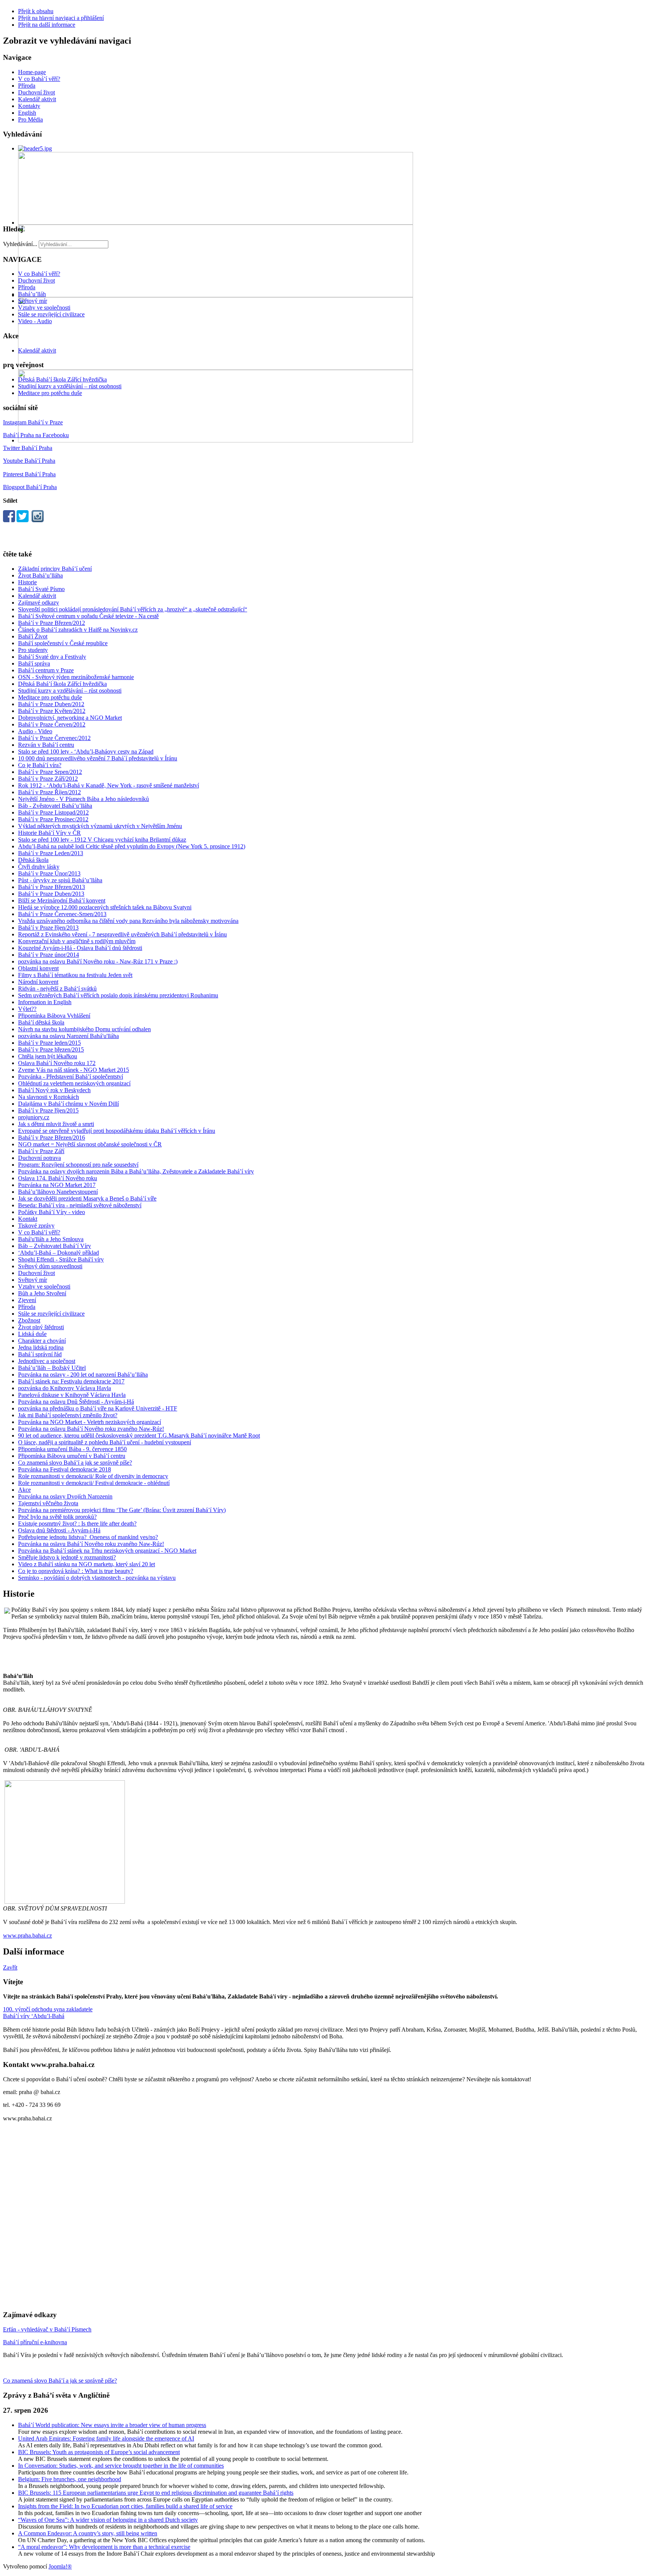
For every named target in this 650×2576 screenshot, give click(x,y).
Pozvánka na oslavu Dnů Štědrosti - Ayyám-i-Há (76, 1402)
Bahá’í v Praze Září (41, 1151)
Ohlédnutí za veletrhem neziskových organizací (74, 1083)
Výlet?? (27, 1009)
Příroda (27, 86)
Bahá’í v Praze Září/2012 (48, 779)
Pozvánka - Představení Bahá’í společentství (71, 1077)
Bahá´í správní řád (40, 1354)
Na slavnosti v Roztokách (49, 1097)
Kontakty (29, 106)
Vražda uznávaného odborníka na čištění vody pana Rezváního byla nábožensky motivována (128, 921)
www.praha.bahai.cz (27, 1935)
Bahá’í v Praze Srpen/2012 (50, 772)
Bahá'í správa (34, 663)
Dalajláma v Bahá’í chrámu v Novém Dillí (68, 1104)
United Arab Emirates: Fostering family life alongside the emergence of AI (106, 2438)
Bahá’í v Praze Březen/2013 (52, 887)
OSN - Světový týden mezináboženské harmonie (76, 677)
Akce (24, 1490)
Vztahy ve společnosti (44, 308)
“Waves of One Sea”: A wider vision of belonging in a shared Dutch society (108, 2520)
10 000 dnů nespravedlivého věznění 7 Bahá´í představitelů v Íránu (98, 758)
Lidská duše (32, 1334)
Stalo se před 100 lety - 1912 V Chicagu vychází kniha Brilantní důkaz (102, 840)
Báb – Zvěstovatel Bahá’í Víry (55, 1246)
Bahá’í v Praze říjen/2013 (48, 928)
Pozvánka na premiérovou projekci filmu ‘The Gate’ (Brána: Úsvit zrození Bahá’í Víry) (122, 1510)
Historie (27, 582)
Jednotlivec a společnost (47, 1361)
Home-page (32, 72)
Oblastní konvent (38, 968)
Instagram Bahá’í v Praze (33, 422)
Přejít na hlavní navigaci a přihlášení (61, 18)
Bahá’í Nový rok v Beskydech (54, 1090)
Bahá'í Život (33, 636)
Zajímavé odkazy (39, 603)
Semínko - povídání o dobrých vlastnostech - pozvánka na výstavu (97, 1578)
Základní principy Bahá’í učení (55, 569)
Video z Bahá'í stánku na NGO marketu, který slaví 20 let (87, 1564)
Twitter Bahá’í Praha (28, 448)
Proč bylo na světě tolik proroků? (57, 1517)
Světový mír (33, 301)
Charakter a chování (42, 1341)
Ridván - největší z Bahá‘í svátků (57, 989)
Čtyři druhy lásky (39, 867)
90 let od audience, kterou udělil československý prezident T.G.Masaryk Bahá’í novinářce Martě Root (139, 1435)
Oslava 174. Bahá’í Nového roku (58, 1178)
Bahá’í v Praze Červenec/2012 (54, 738)
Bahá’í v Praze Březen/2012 (52, 623)
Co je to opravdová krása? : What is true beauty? (76, 1571)
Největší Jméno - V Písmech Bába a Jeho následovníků (84, 799)
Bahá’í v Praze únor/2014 (49, 955)
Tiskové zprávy (36, 1226)
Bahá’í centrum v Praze (46, 670)
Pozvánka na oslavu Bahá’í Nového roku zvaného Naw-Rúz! (91, 1429)
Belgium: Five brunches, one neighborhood (70, 2479)
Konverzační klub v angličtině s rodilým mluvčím (77, 941)
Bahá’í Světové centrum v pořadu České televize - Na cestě (88, 616)
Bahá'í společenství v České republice (63, 643)
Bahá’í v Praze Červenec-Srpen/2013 (62, 914)
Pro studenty (33, 650)
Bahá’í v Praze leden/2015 (49, 1043)
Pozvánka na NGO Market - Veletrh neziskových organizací (90, 1422)
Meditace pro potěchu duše (50, 393)
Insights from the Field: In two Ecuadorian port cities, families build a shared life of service (125, 2506)
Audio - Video (35, 731)
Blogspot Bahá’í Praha (30, 487)
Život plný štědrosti (41, 1327)
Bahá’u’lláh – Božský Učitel (52, 1368)
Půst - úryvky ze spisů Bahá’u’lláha (60, 880)
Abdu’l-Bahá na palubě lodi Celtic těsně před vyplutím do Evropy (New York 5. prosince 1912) (132, 846)
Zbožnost (29, 1320)
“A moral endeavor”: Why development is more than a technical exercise (104, 2547)
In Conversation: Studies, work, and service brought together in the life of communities (121, 2466)
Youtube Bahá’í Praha (29, 461)
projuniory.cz (34, 1117)
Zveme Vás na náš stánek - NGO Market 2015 (74, 1070)
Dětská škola (33, 860)
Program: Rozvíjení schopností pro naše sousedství (78, 1165)
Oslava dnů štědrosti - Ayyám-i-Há (59, 1530)
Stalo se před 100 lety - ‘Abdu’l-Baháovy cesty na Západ (86, 752)
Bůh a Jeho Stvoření (42, 1293)
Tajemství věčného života (48, 1503)
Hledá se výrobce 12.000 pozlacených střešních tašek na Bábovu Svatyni (105, 907)
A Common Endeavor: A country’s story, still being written (88, 2533)
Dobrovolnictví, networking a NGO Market (70, 718)
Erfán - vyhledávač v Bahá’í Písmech (47, 2329)
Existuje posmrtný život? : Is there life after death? (77, 1524)
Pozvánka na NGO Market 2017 (57, 1185)
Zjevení (27, 1300)
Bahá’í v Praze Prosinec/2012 (53, 819)
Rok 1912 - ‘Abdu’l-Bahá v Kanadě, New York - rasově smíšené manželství (109, 785)
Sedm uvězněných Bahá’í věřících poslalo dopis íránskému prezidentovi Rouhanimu (118, 995)
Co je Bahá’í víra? (40, 765)
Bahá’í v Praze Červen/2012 (52, 724)
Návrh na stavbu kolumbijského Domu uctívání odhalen (84, 1029)
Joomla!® (60, 2566)
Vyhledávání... (20, 244)
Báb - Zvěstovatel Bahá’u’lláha (55, 806)
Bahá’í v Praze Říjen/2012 (49, 792)
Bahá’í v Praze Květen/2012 (52, 711)
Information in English (45, 1002)
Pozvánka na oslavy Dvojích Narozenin (65, 1496)
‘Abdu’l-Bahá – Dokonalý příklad (58, 1253)
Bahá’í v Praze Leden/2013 (51, 853)
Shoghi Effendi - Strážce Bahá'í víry (61, 1259)
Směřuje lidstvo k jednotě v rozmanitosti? (67, 1557)
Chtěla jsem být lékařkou (48, 1056)
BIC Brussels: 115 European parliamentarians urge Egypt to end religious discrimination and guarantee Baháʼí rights (156, 2493)
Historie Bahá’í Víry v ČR (49, 833)
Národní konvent (38, 982)
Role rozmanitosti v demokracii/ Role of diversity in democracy (93, 1476)
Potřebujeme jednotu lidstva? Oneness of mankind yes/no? (88, 1537)
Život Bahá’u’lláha (40, 575)
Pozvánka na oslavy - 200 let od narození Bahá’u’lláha (83, 1375)
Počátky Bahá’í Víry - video (52, 1212)
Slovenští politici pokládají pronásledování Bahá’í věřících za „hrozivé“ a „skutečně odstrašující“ (133, 609)
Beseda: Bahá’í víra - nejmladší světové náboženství (80, 1205)
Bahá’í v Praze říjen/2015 (48, 1110)
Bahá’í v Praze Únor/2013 (49, 873)
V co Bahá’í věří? (39, 79)
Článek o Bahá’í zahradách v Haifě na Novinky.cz (78, 630)
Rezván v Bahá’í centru (46, 745)
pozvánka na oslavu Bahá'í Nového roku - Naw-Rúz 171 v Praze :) (98, 961)
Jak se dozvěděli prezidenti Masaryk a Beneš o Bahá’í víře (87, 1198)
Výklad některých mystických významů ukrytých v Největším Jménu (100, 826)
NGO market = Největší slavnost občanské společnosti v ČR (90, 1144)
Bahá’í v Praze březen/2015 (51, 1049)
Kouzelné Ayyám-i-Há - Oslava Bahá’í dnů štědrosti (80, 948)
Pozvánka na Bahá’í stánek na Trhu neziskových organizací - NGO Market (107, 1551)
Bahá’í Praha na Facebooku (36, 435)
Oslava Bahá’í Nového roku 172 (57, 1063)
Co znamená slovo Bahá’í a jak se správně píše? (75, 1463)
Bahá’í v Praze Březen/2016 (52, 1138)
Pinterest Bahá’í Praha (29, 474)
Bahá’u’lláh (32, 294)
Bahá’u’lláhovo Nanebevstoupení (58, 1192)
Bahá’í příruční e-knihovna (35, 2342)
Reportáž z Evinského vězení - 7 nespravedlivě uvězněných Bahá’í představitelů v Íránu (122, 934)
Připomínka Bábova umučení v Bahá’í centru (72, 1456)
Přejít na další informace (47, 25)
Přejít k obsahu (36, 11)
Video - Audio (35, 321)
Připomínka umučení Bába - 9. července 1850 (72, 1449)
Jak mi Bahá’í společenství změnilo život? (68, 1415)
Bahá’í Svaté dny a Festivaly (52, 657)
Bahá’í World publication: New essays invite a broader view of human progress (112, 2425)
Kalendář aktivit (37, 99)
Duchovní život (36, 92)
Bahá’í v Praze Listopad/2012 (53, 812)
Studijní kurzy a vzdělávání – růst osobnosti (70, 386)
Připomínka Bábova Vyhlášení (54, 1016)
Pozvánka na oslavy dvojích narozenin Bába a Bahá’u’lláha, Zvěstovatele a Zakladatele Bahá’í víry (136, 1171)
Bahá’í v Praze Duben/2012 (51, 704)
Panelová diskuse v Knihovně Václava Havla (72, 1395)
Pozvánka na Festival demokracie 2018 (65, 1469)
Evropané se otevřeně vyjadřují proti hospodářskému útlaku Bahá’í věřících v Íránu (117, 1131)
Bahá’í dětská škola (41, 1022)
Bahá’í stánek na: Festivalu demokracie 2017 (71, 1381)
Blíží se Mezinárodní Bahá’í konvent (62, 900)
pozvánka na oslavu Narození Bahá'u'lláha (68, 1036)
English (27, 113)
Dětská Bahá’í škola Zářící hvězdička (62, 379)
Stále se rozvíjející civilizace (51, 314)
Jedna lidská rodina (41, 1347)
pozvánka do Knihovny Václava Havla (65, 1388)
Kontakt (28, 1219)
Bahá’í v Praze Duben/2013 (51, 894)
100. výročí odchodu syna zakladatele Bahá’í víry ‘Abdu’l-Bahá (48, 2013)
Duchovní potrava (39, 1158)
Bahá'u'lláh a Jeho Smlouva (51, 1239)
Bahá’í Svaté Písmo (41, 589)
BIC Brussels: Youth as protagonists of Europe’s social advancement (99, 2452)
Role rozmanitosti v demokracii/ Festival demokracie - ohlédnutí (94, 1483)
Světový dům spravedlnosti (50, 1266)
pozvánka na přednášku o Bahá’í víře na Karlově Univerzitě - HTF (98, 1408)
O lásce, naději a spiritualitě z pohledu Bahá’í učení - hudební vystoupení (105, 1442)
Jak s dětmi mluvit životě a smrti (56, 1124)
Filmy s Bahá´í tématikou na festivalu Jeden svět (75, 975)
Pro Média (30, 119)
